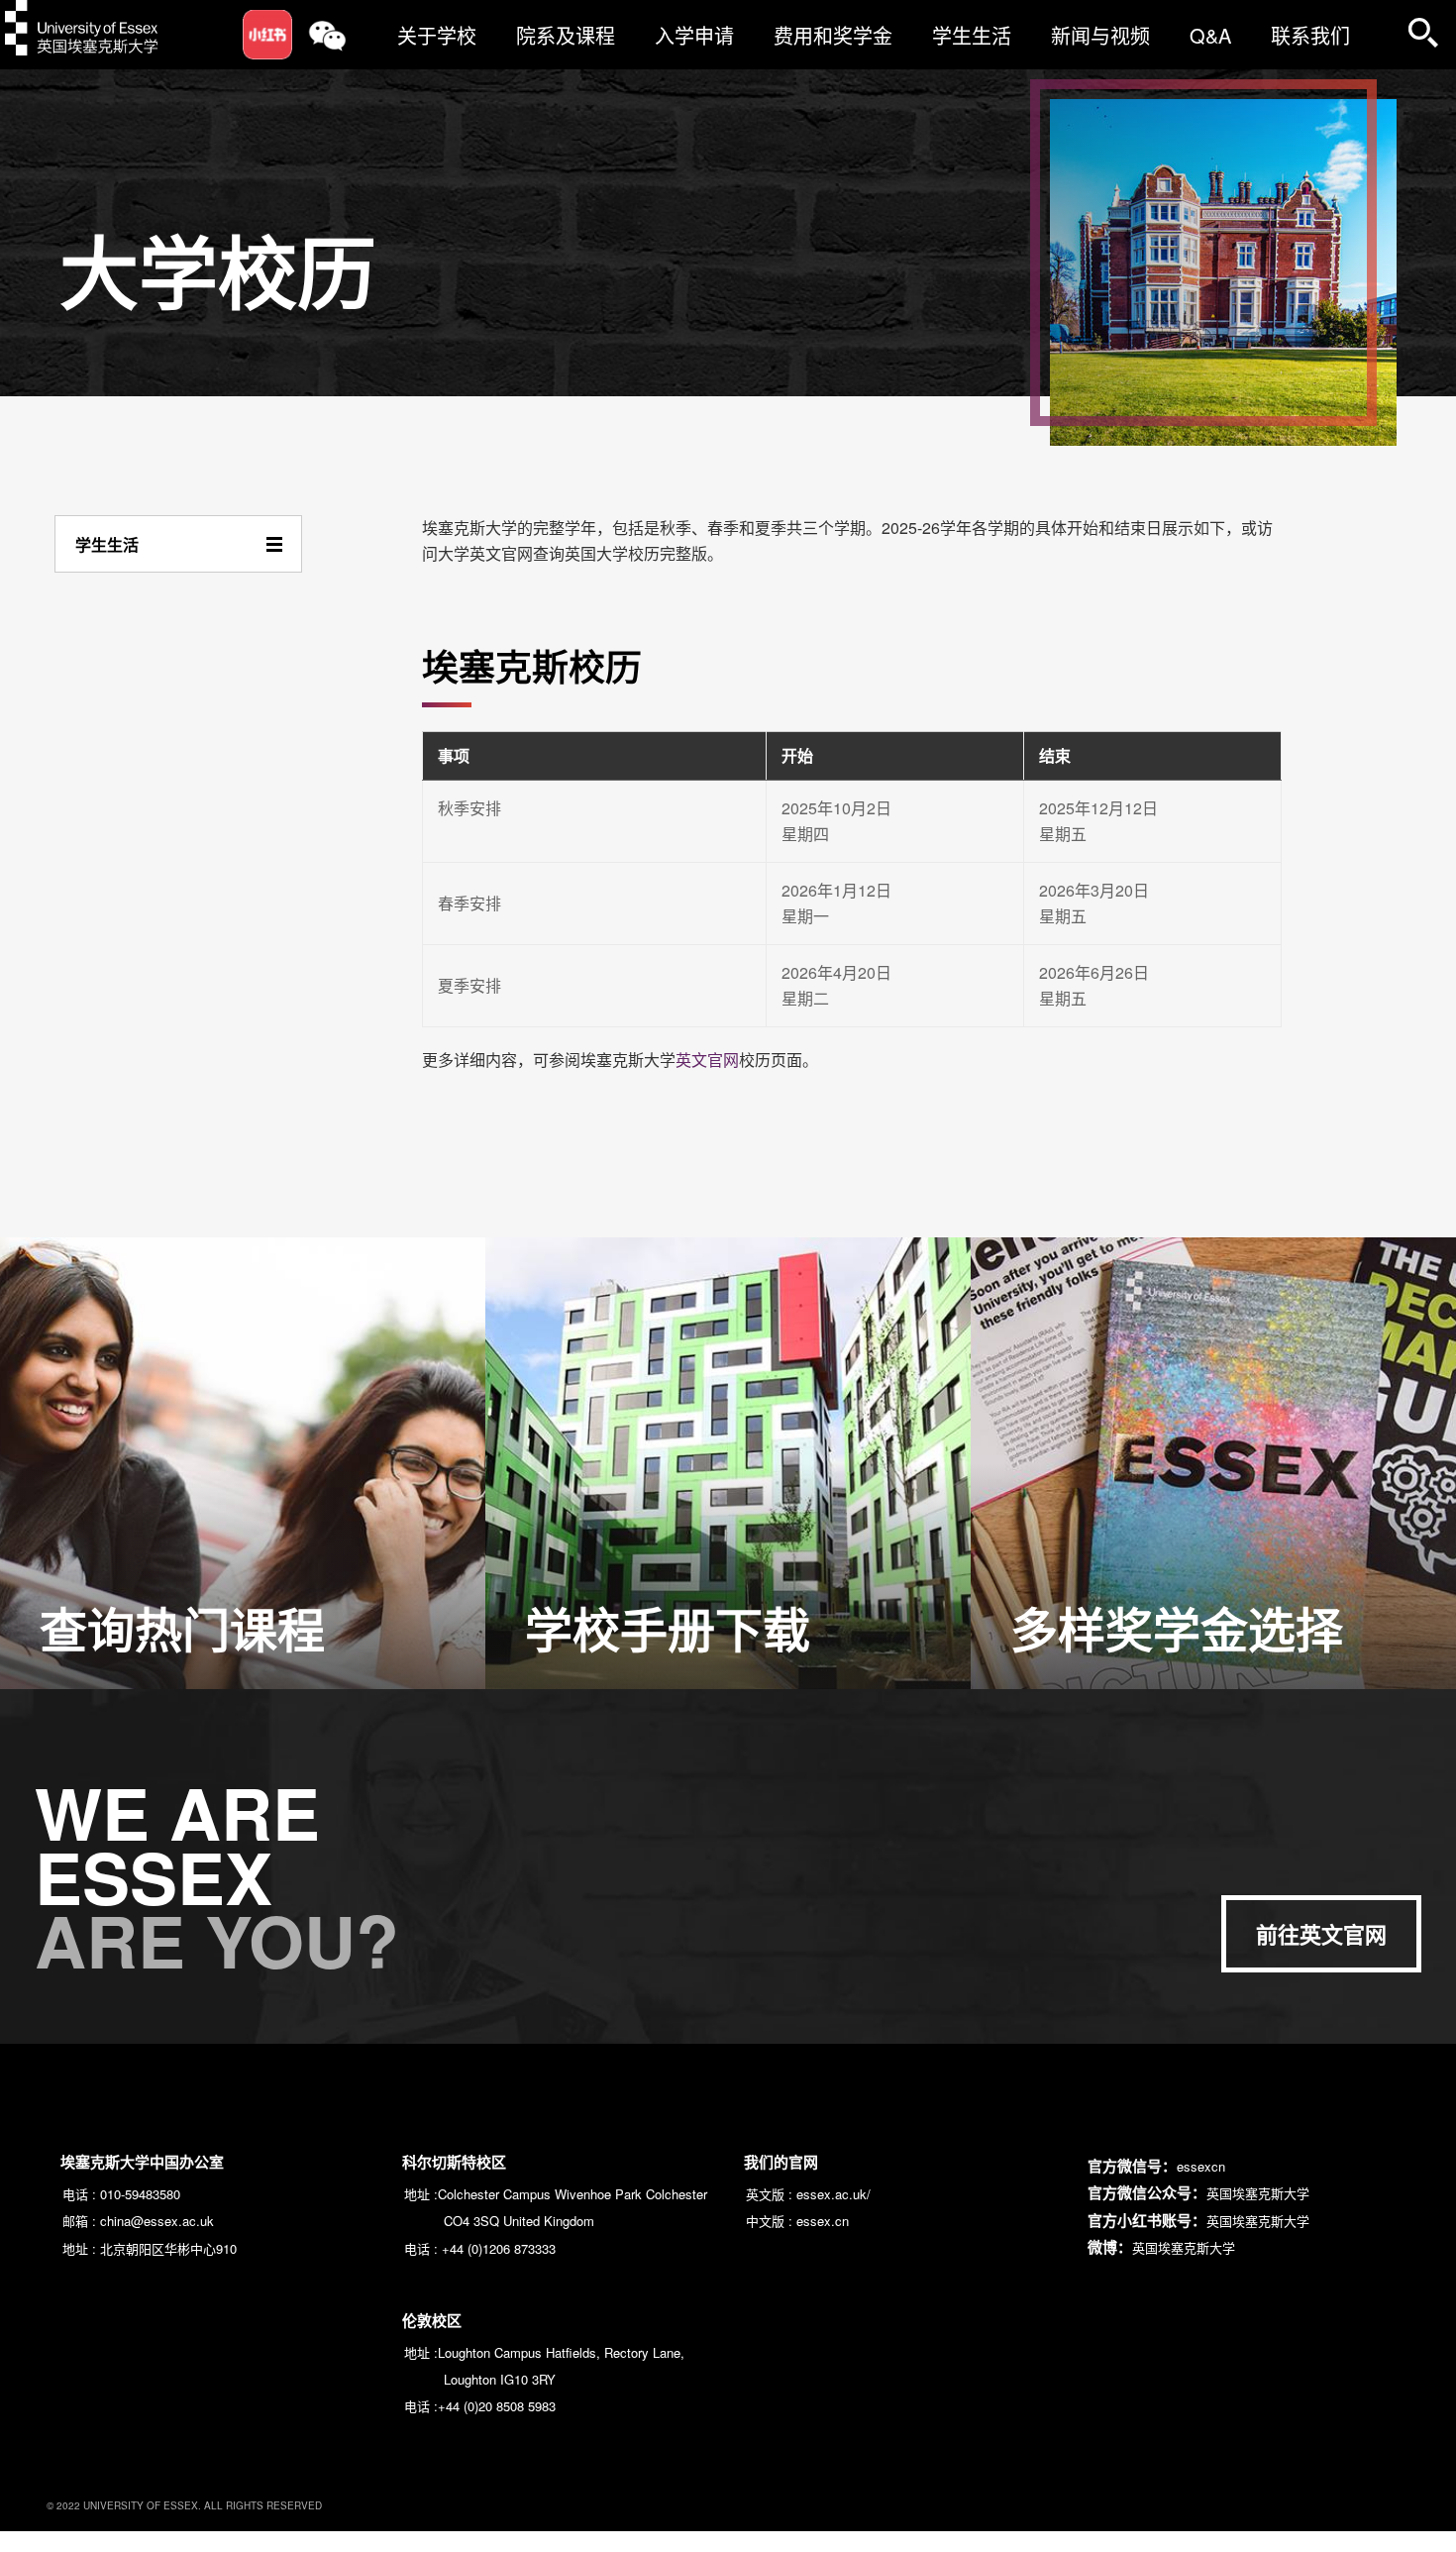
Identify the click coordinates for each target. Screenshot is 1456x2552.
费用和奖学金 (833, 35)
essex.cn (823, 2221)
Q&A (1210, 35)
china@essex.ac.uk (157, 2221)
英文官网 (707, 1060)
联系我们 (1310, 35)
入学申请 (694, 35)
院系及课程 (566, 35)
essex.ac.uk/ (833, 2194)
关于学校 (437, 35)
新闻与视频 (1100, 35)
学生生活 (972, 35)
